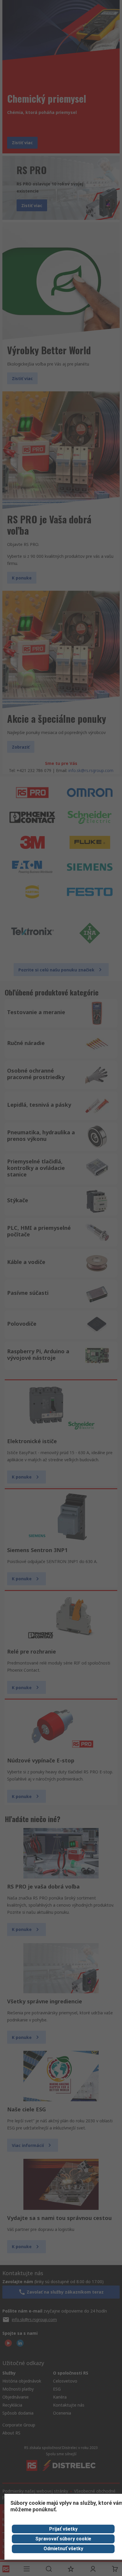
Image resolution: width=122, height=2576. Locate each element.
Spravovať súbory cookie (63, 2539)
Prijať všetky (63, 2529)
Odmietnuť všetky (63, 2549)
